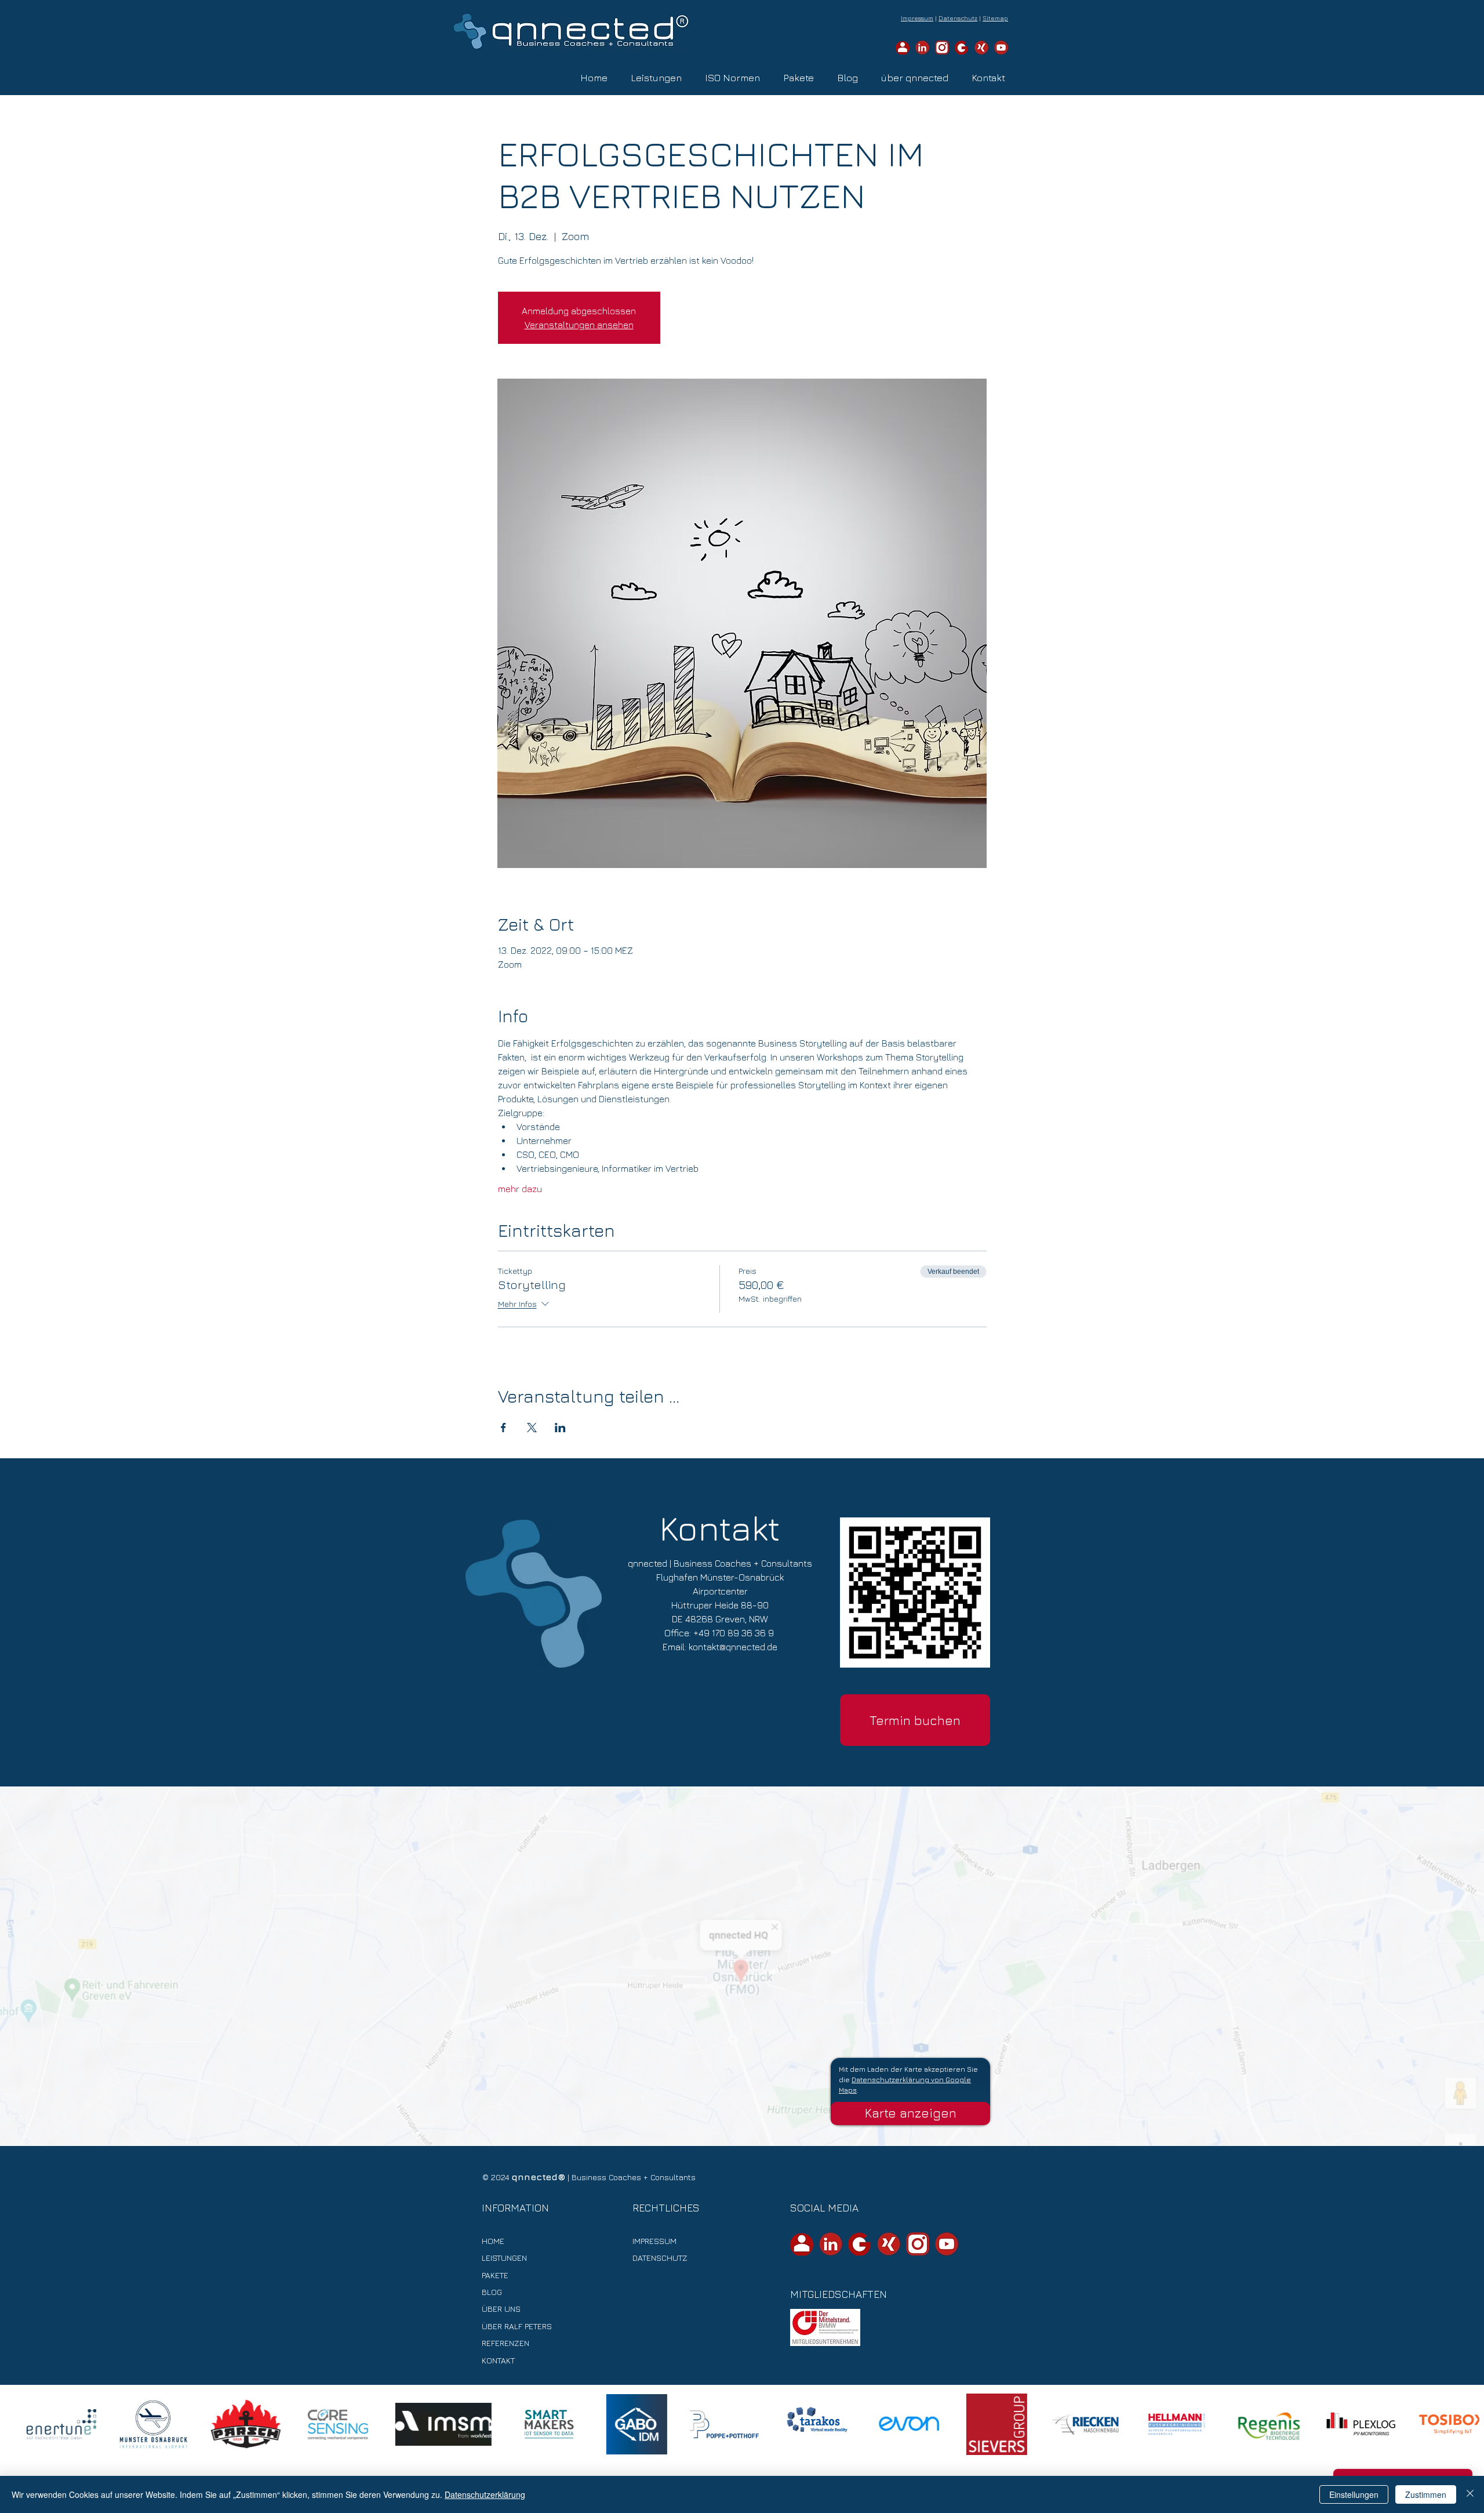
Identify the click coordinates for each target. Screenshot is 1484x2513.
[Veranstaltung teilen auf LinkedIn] (560, 1428)
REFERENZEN (505, 2343)
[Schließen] (1470, 2494)
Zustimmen (1426, 2494)
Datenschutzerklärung (485, 2494)
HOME (493, 2241)
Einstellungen (1354, 2494)
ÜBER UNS (501, 2309)
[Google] (962, 48)
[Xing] (981, 48)
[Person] (903, 48)
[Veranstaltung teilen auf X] (532, 1428)
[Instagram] (918, 2244)
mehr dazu (520, 1189)
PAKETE (495, 2275)
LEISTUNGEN (504, 2258)
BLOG (492, 2292)
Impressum (917, 18)
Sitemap (995, 18)
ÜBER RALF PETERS (517, 2326)
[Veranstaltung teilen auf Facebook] (503, 1428)
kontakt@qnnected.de (733, 1647)
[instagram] (942, 48)
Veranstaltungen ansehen (579, 325)
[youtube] (1001, 48)
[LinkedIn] (922, 48)
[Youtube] (947, 2244)
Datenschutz (958, 18)
